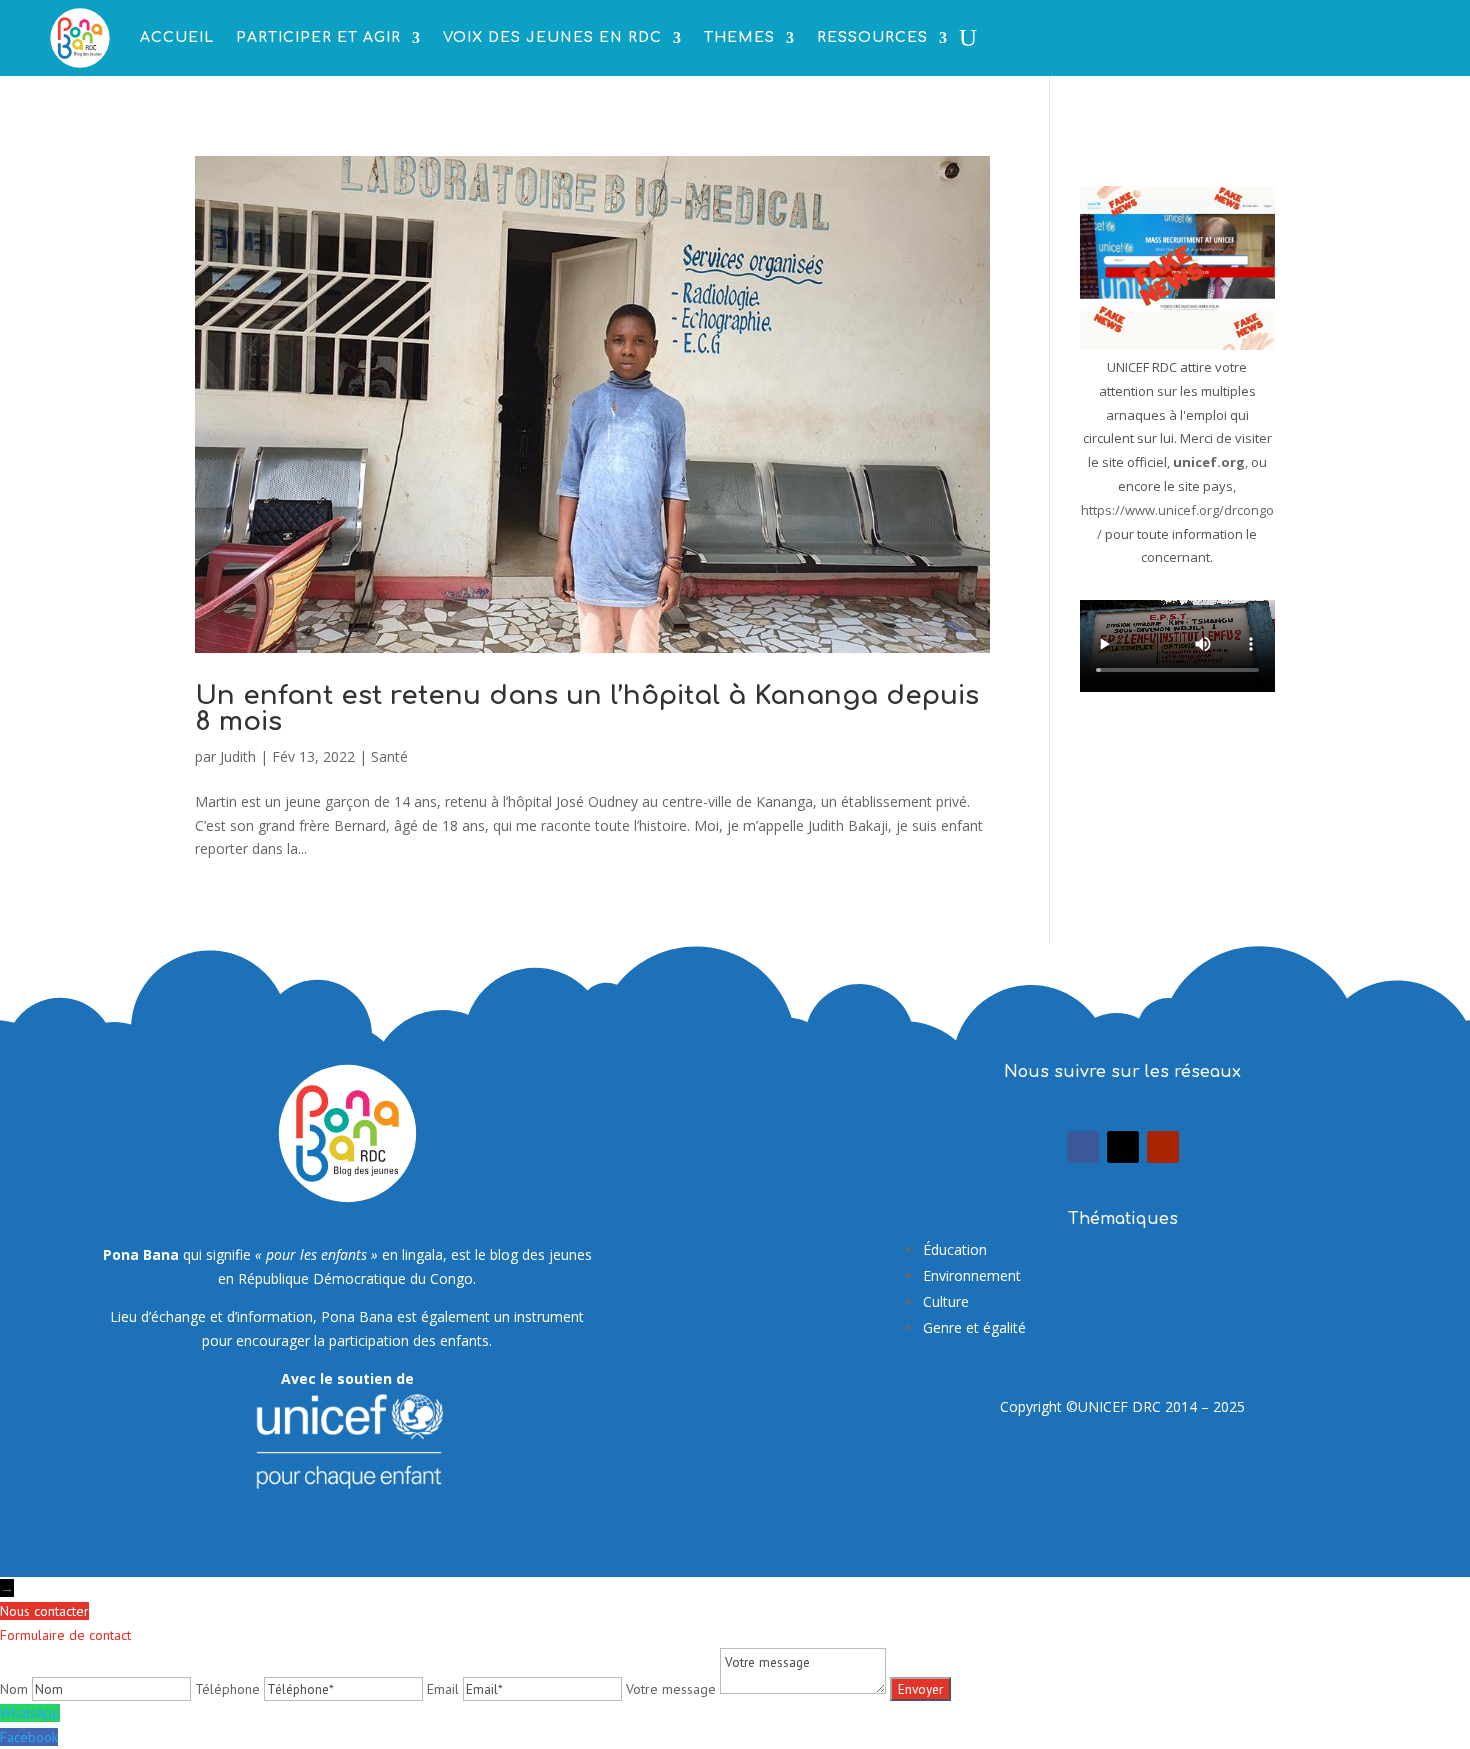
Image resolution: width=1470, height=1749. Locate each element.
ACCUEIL (177, 37)
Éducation (955, 1249)
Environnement (972, 1275)
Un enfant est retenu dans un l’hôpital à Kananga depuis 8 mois (587, 708)
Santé (389, 756)
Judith (238, 756)
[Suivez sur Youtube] (1163, 1147)
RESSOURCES (872, 37)
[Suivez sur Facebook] (1083, 1147)
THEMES (739, 37)
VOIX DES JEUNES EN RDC (552, 37)
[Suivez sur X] (1123, 1147)
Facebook (29, 1737)
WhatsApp (30, 1713)
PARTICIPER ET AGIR (318, 37)
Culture (946, 1301)
